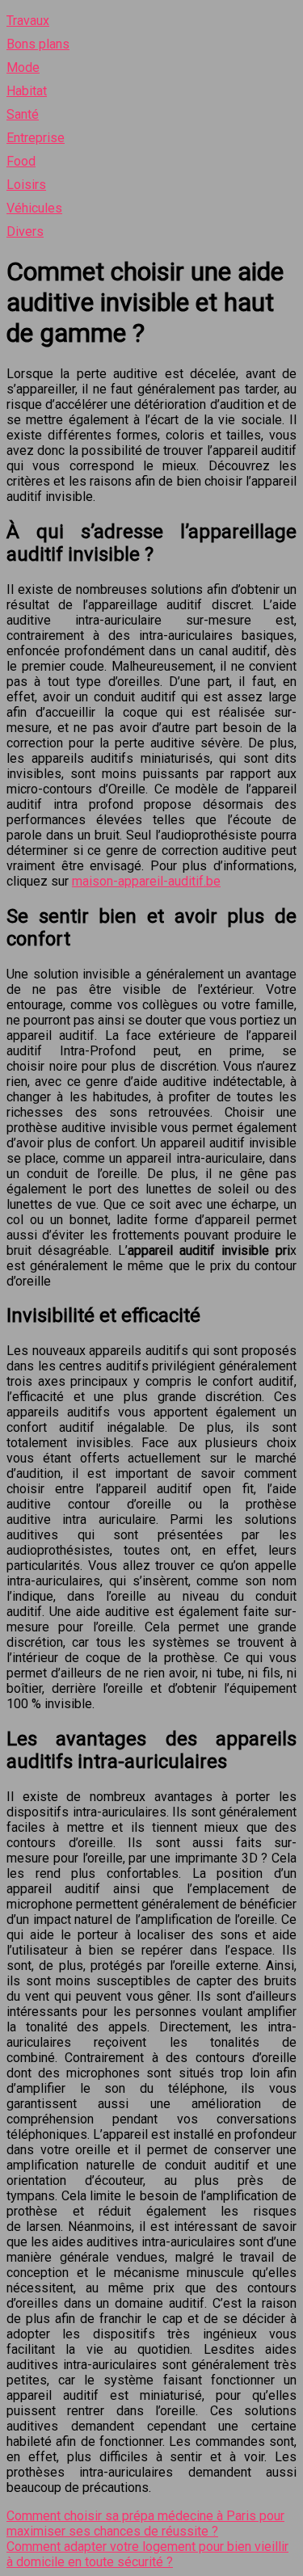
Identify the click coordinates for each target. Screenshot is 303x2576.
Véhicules (34, 208)
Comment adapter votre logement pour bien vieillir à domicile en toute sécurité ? (147, 2554)
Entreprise (36, 138)
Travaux (28, 21)
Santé (23, 114)
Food (21, 161)
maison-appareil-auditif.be (146, 881)
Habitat (27, 91)
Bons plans (38, 44)
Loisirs (26, 185)
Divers (25, 232)
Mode (23, 67)
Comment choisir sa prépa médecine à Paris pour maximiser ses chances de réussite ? (145, 2523)
